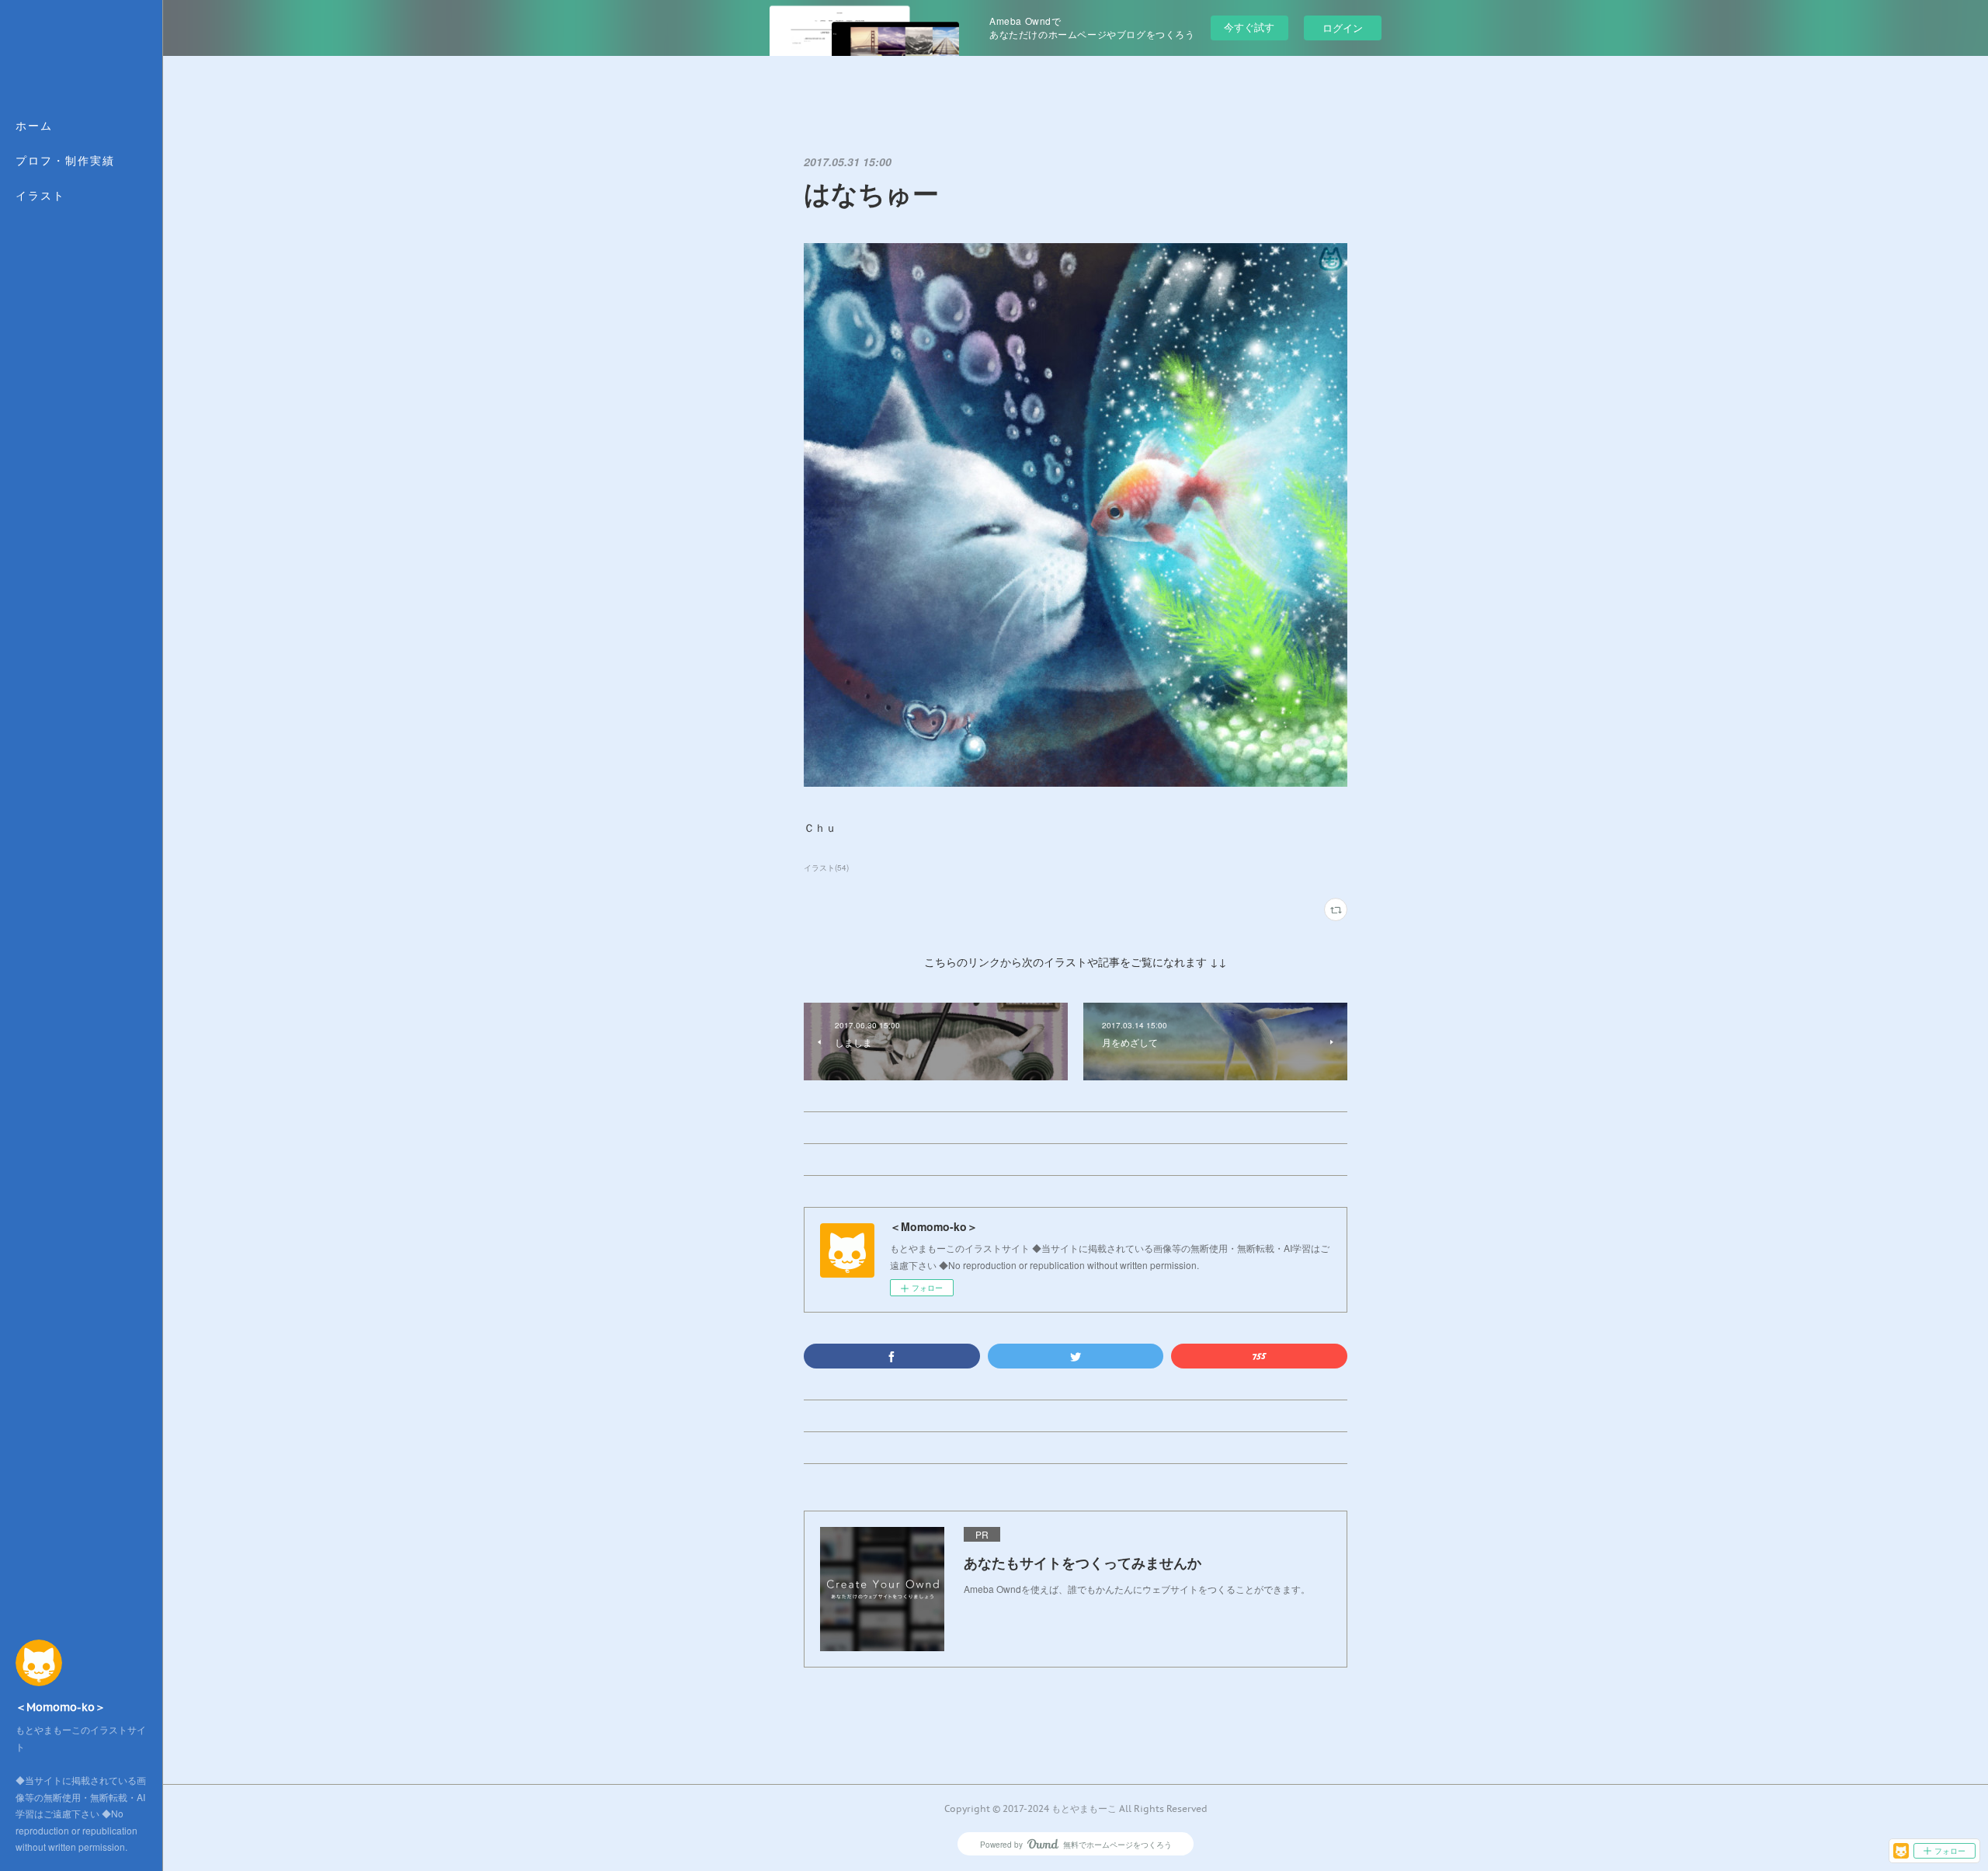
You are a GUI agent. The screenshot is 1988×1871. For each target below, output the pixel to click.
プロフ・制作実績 (65, 161)
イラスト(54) (826, 868)
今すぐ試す (1249, 27)
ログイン (1343, 28)
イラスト (40, 196)
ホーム (34, 126)
